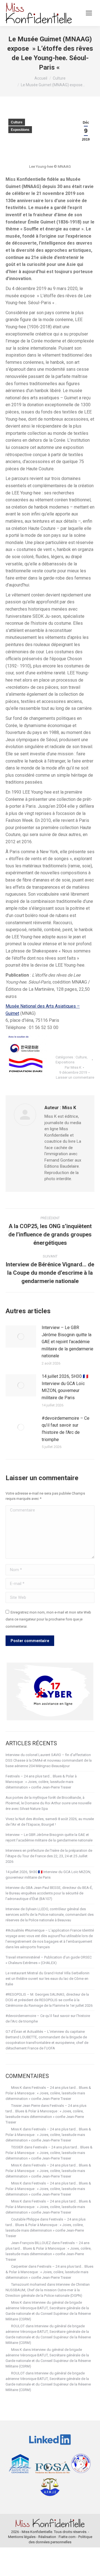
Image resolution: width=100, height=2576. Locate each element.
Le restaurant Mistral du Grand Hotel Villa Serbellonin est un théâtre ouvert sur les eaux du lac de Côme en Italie (47, 1979)
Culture (17, 122)
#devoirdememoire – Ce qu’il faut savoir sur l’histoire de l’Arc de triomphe (66, 1429)
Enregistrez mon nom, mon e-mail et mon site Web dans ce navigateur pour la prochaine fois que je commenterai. (48, 1619)
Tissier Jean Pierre (26, 2106)
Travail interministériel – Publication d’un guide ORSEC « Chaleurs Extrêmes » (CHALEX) (49, 1960)
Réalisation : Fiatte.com (57, 2537)
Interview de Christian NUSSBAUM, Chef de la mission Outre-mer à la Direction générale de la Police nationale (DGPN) (48, 2290)
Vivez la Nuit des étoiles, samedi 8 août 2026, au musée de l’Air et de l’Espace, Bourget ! (50, 1822)
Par (73, 1067)
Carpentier (19, 2266)
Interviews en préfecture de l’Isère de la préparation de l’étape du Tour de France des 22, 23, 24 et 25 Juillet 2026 (49, 1856)
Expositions (20, 130)
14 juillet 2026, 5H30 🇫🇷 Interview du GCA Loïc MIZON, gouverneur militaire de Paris (65, 1387)
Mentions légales (22, 2537)
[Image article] (21, 1337)
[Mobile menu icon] (89, 13)
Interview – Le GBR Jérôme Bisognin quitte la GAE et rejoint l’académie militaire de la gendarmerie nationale (67, 1342)
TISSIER (17, 2147)
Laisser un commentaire (75, 1077)
